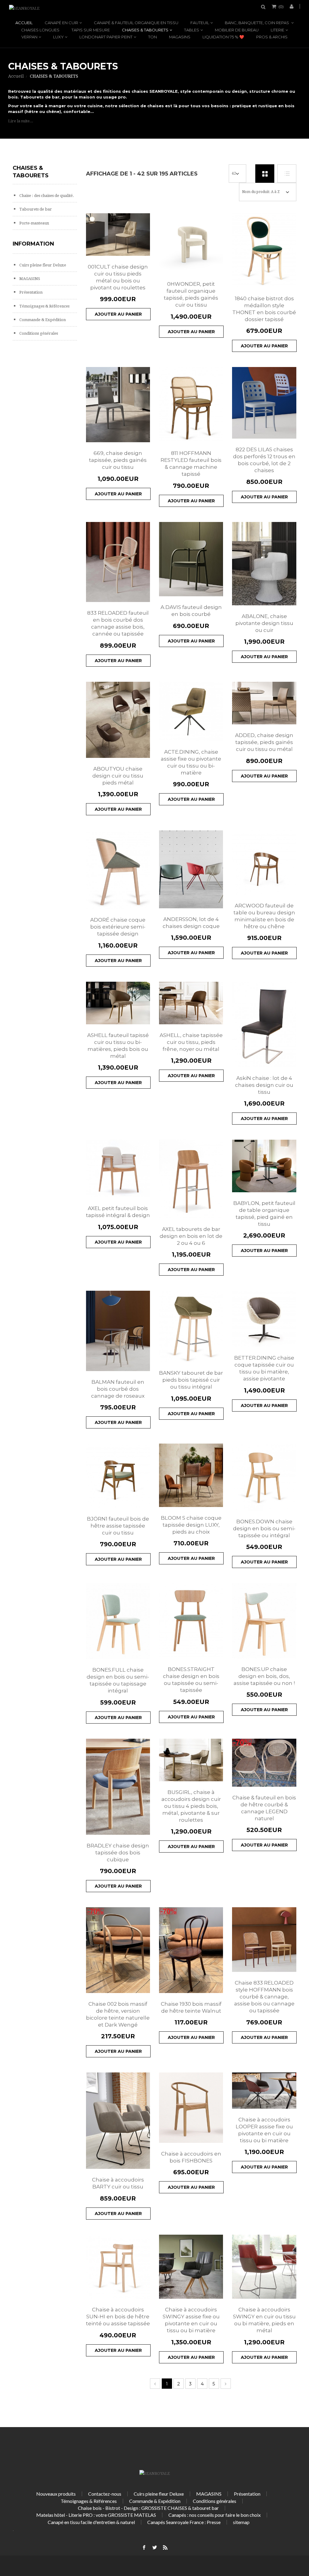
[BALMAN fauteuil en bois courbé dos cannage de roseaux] (118, 1331)
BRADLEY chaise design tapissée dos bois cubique (118, 1853)
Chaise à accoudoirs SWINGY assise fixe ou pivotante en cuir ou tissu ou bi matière (191, 2320)
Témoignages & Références (44, 306)
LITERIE (277, 30)
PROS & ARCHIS (272, 37)
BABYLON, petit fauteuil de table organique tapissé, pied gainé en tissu (264, 1214)
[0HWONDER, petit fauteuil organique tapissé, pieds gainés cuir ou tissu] (191, 243)
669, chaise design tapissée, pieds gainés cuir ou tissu (118, 460)
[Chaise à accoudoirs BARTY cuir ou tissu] (118, 2121)
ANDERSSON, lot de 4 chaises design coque (191, 923)
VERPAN (29, 37)
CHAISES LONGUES (40, 30)
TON (153, 37)
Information (33, 244)
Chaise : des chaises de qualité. (46, 196)
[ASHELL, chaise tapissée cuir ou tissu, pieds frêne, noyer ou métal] (191, 1003)
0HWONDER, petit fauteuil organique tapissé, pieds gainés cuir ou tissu (191, 294)
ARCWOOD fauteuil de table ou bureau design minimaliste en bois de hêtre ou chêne (264, 916)
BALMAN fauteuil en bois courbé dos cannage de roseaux (118, 1389)
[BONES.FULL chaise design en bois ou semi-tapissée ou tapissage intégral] (118, 1621)
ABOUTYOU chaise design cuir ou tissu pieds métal (118, 776)
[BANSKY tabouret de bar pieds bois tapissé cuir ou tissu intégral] (191, 1326)
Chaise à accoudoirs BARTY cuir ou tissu (118, 2183)
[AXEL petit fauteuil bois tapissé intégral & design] (118, 1169)
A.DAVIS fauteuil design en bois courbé (191, 611)
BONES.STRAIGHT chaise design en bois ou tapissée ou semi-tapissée (191, 1680)
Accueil (24, 23)
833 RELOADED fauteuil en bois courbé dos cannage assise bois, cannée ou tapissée (118, 623)
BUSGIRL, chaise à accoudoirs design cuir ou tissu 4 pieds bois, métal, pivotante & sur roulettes (191, 1806)
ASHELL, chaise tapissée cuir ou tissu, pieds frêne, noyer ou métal (191, 1042)
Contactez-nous (105, 2494)
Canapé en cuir (61, 23)
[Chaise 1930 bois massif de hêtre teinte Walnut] (191, 1950)
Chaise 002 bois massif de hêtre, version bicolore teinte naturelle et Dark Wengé (118, 2014)
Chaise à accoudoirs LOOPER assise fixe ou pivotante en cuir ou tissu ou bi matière (264, 2130)
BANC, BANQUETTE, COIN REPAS (257, 23)
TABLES (192, 30)
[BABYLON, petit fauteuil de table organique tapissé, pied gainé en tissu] (264, 1166)
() (281, 6)
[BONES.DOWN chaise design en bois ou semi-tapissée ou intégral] (264, 1477)
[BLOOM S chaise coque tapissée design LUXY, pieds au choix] (191, 1475)
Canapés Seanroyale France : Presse (184, 2522)
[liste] (287, 174)
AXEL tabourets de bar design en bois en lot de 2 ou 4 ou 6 (191, 1236)
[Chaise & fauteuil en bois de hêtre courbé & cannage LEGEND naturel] (264, 1763)
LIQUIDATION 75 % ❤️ (223, 37)
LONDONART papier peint (106, 37)
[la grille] (265, 174)
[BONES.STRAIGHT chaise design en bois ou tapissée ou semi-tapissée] (191, 1621)
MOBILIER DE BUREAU (237, 30)
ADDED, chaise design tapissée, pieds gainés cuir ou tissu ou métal (264, 742)
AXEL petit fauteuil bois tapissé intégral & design (118, 1212)
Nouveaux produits (56, 2494)
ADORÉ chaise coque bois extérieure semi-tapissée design (118, 927)
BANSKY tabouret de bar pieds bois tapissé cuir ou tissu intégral (191, 1380)
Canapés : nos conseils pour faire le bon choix (215, 2515)
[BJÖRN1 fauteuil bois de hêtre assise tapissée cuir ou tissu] (118, 1476)
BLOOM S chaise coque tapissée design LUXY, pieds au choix (191, 1525)
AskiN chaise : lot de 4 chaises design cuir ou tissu (264, 1085)
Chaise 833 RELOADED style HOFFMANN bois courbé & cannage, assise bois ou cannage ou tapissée (264, 1997)
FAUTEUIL (200, 23)
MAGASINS (180, 37)
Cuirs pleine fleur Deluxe (42, 265)
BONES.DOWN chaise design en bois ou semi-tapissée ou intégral (264, 1528)
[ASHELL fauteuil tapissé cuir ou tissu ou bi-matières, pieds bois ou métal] (118, 1003)
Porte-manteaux (34, 223)
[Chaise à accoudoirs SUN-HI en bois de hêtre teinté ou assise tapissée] (118, 2267)
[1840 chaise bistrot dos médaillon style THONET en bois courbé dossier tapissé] (264, 250)
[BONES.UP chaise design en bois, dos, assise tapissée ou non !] (264, 1621)
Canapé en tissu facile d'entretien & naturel (91, 2522)
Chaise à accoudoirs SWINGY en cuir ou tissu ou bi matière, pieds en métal (264, 2320)
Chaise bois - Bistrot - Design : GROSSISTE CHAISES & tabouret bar (148, 2508)
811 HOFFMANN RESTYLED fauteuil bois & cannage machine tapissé (191, 464)
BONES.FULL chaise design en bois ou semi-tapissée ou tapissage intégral (118, 1680)
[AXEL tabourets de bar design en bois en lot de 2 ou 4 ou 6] (191, 1179)
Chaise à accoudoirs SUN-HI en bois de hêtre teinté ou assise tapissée (118, 2317)
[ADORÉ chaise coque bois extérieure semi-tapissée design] (118, 870)
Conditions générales (38, 333)
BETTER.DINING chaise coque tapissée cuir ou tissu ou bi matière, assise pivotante (264, 1368)
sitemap (241, 2522)
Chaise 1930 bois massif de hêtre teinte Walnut (191, 2007)
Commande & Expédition (42, 320)
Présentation (30, 292)
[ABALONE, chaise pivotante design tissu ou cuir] (264, 564)
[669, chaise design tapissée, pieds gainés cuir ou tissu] (118, 405)
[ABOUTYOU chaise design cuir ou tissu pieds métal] (118, 720)
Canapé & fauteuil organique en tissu (136, 23)
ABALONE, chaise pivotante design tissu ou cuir (264, 623)
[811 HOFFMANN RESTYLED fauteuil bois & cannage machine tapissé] (191, 405)
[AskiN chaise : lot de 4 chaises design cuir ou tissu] (264, 1025)
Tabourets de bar (35, 209)
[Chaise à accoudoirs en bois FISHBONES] (191, 2108)
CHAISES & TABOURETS (145, 30)
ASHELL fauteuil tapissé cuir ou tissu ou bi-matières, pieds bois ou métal (118, 1046)
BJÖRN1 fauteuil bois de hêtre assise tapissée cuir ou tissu (118, 1526)
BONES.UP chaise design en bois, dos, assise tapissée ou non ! (264, 1676)
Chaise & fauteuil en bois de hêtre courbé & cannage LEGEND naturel (264, 1808)
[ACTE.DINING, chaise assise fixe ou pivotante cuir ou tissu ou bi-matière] (191, 711)
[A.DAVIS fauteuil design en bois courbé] (191, 559)
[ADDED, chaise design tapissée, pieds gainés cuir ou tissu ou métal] (264, 703)
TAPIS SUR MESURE (91, 30)
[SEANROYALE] (24, 8)
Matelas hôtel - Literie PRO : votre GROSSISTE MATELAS (96, 2515)
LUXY (58, 37)
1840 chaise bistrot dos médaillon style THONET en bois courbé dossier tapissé (264, 309)
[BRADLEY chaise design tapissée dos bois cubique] (118, 1787)
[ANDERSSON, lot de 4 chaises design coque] (191, 869)
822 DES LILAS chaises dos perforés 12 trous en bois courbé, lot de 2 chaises (264, 460)
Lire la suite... (21, 121)
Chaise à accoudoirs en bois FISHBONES (191, 2157)
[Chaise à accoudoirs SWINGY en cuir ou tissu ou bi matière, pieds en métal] (264, 2267)
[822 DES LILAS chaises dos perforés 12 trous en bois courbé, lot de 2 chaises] (264, 403)
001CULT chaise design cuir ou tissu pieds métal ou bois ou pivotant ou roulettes (118, 277)
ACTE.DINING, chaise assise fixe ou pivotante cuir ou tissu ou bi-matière (191, 762)
